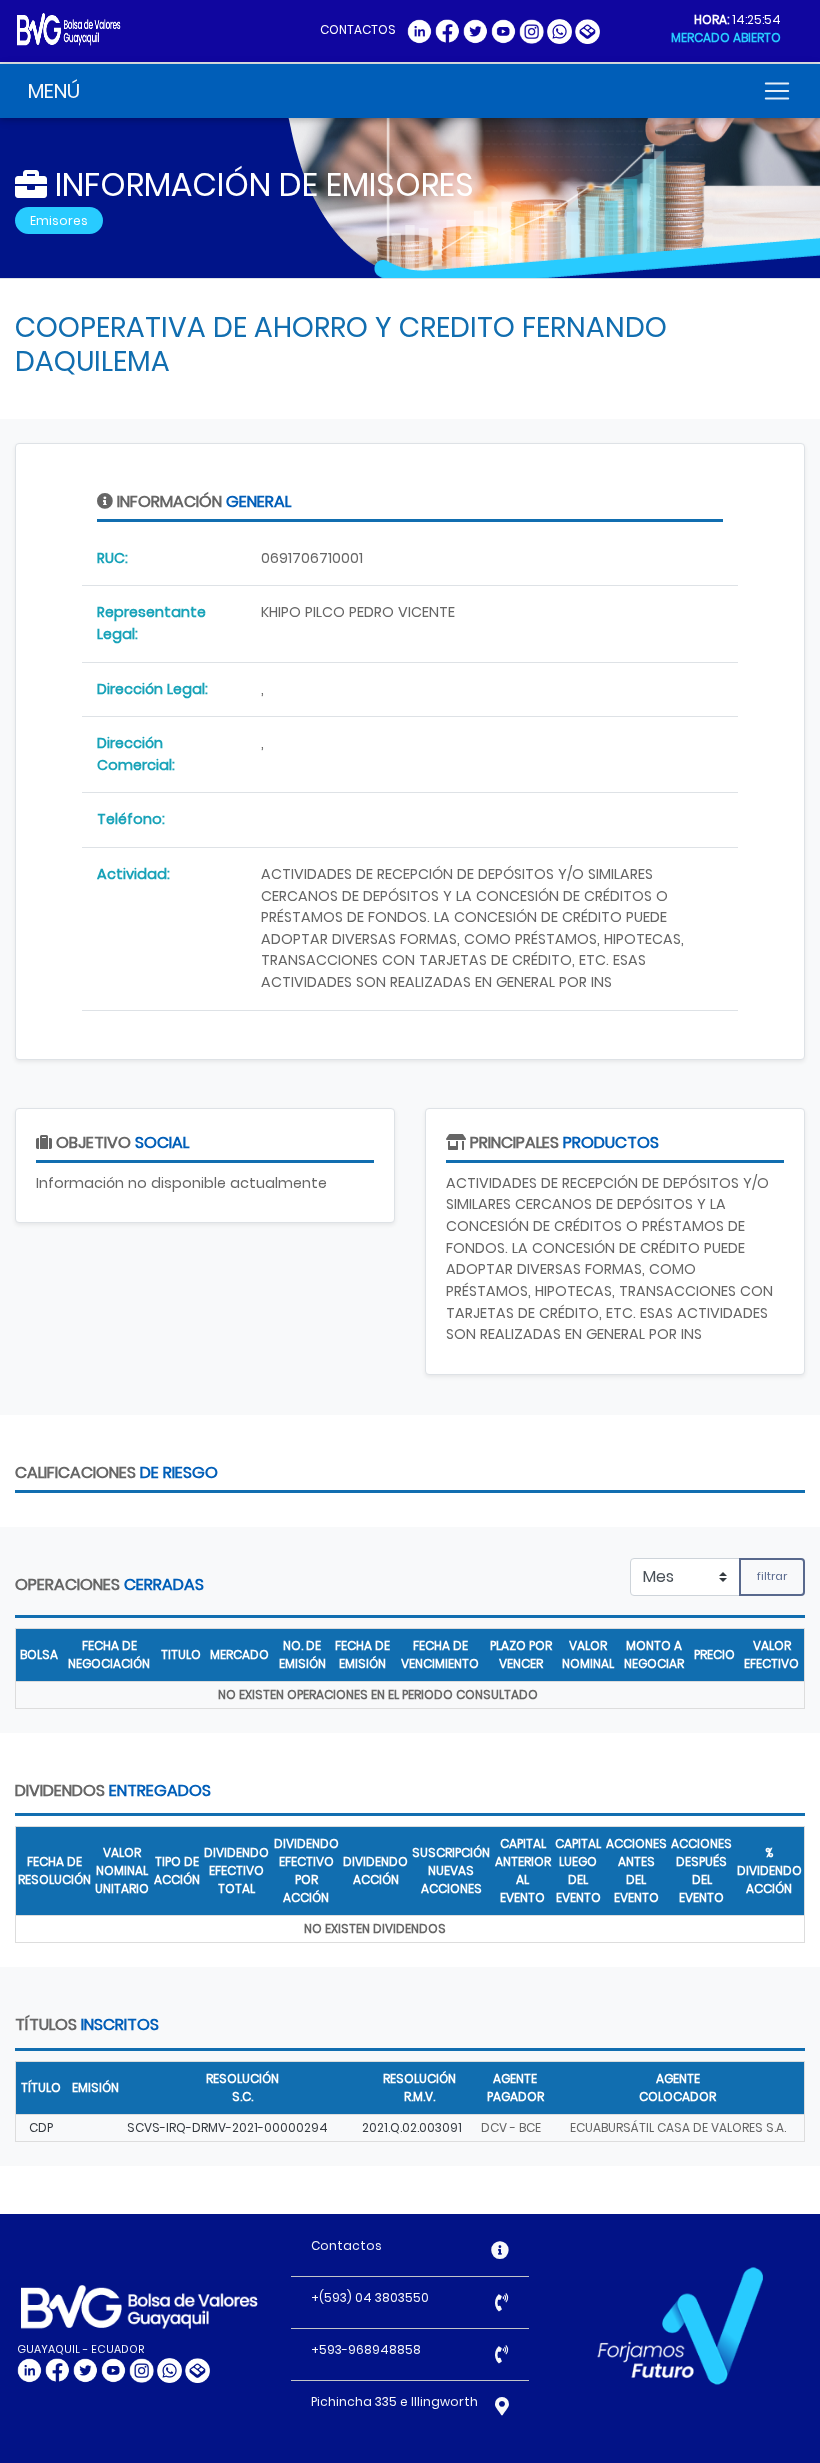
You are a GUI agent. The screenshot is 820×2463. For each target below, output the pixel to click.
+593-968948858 (366, 2349)
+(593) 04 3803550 (370, 2297)
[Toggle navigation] (777, 91)
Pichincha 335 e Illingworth (394, 2401)
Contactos (346, 2245)
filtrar (772, 1576)
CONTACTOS (358, 29)
